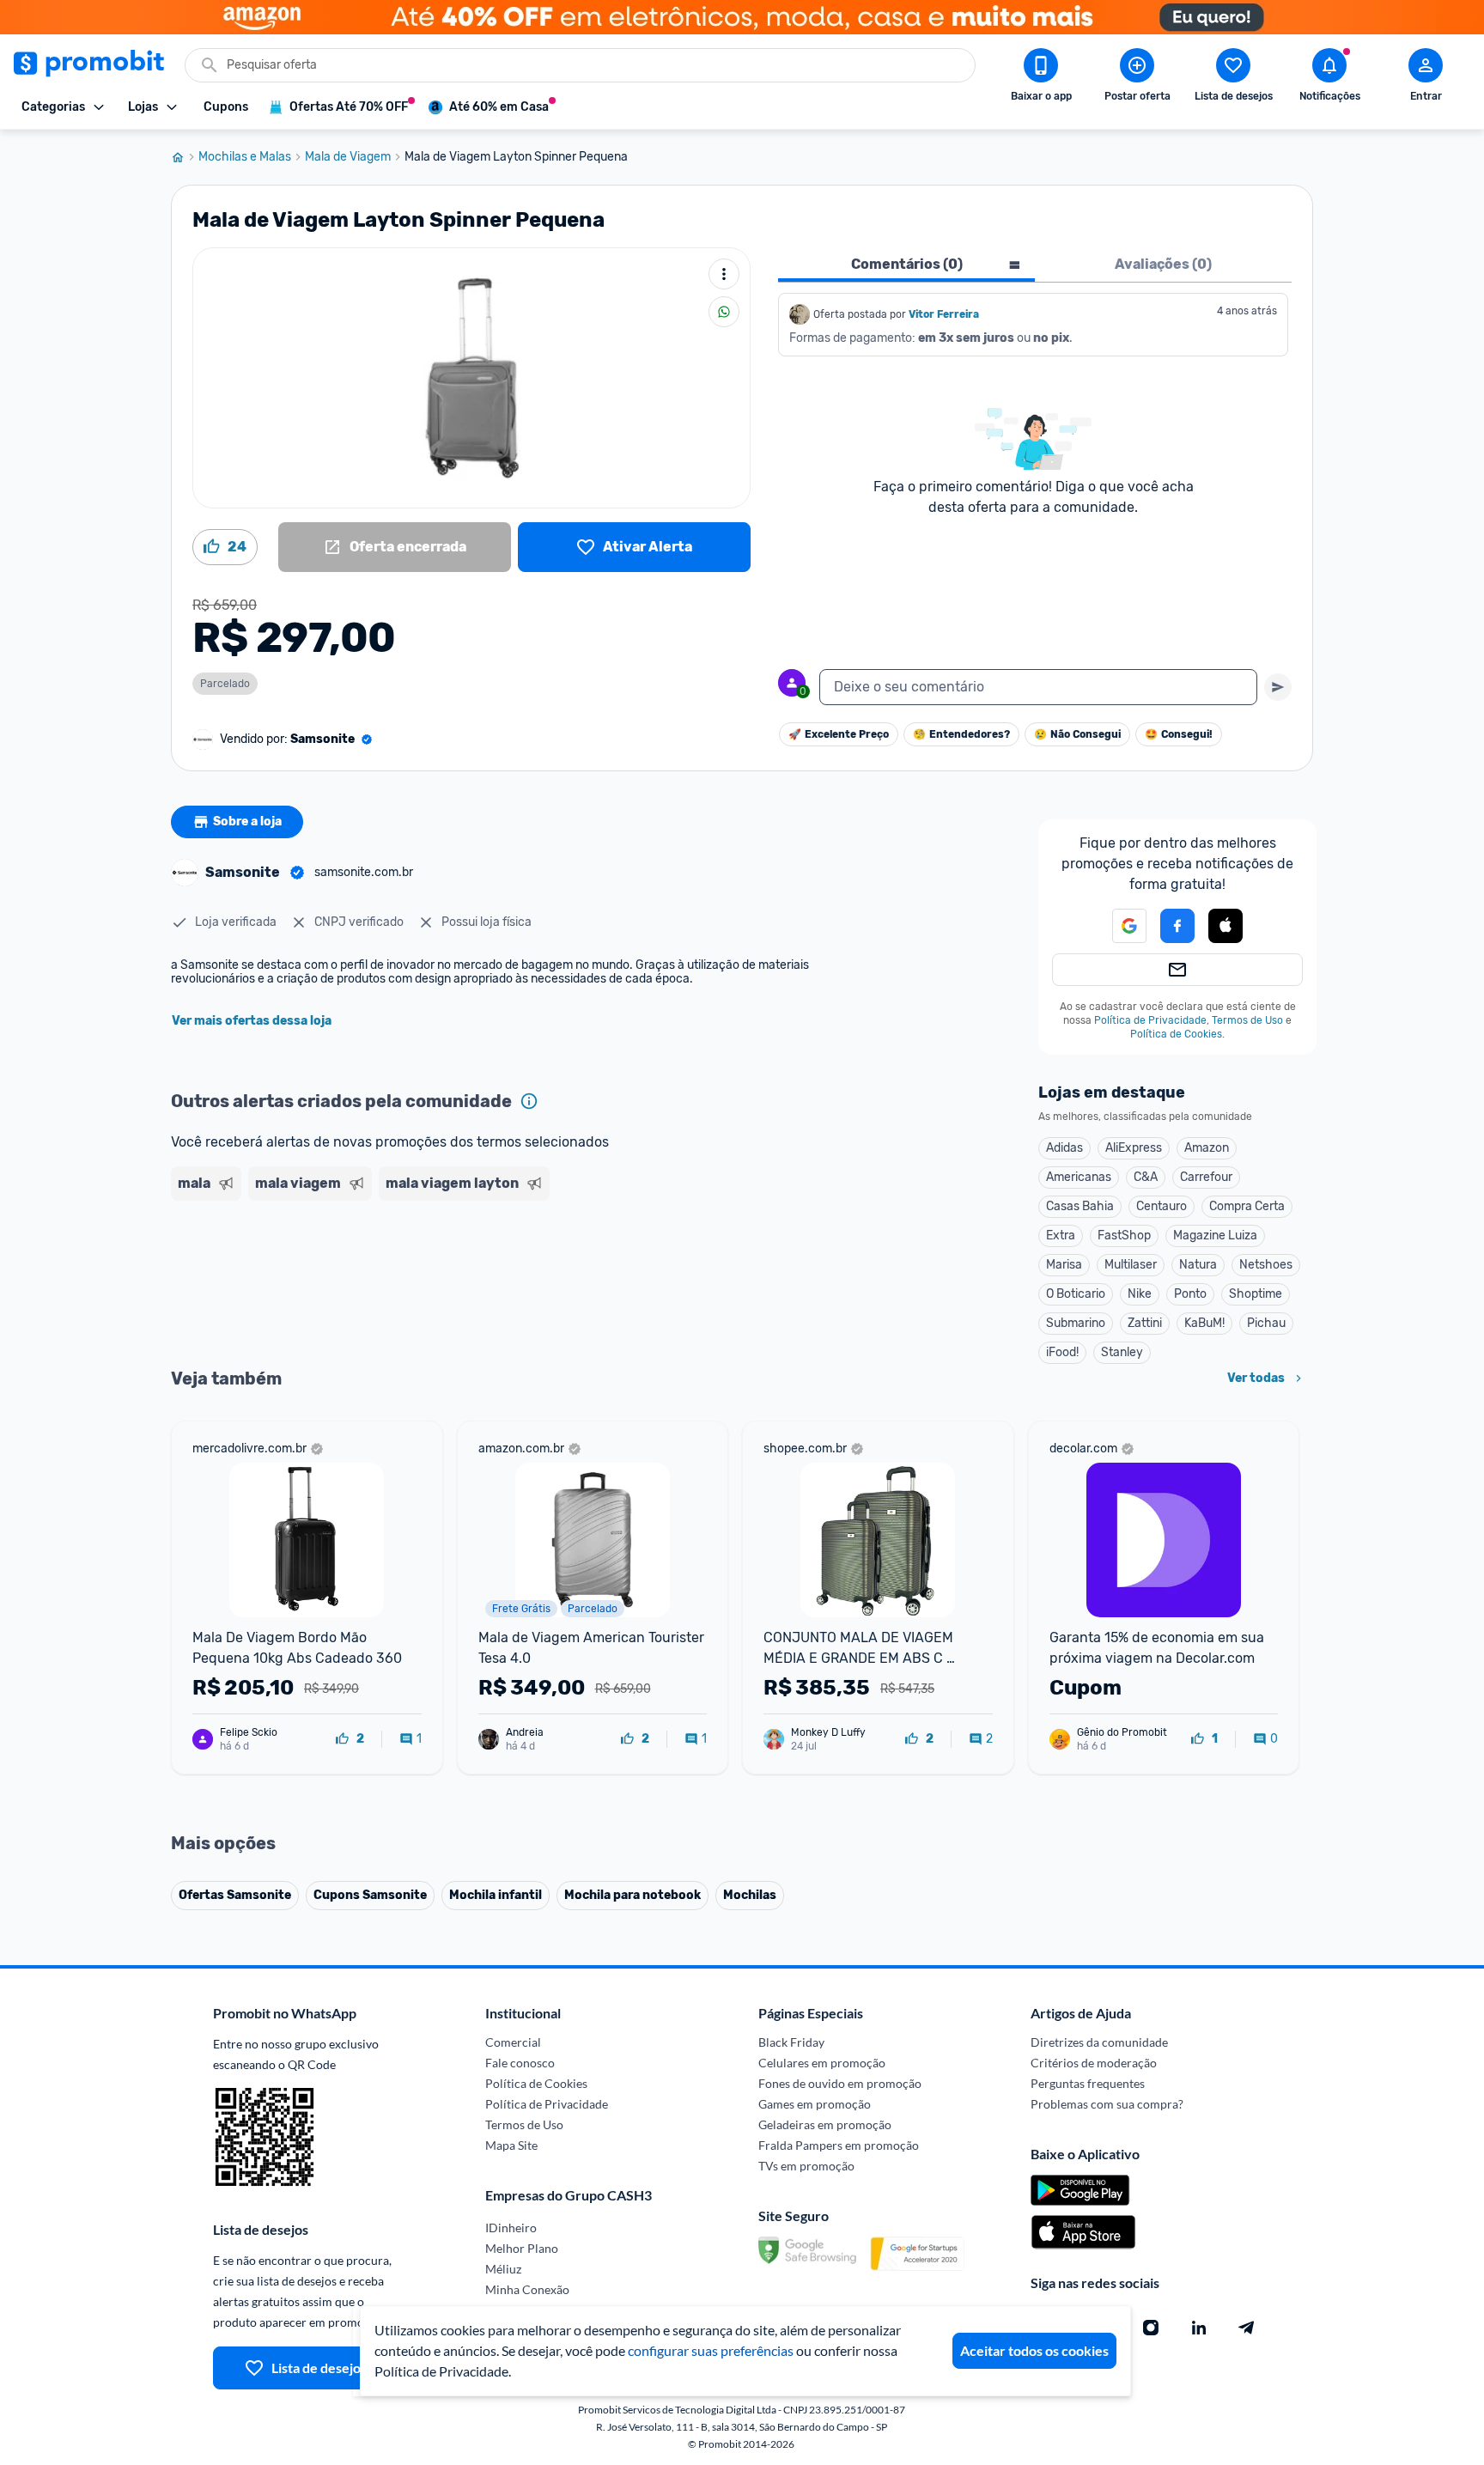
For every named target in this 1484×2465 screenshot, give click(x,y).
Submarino (1076, 1323)
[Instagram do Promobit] (1151, 2328)
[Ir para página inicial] (185, 157)
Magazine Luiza (1215, 1236)
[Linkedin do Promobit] (1199, 2328)
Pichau (1266, 1323)
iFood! (1062, 1352)
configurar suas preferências (711, 2350)
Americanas (1079, 1177)
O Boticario (1076, 1294)
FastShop (1124, 1236)
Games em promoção (815, 2104)
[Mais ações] (724, 274)
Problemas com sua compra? (1107, 2104)
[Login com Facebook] (1177, 926)
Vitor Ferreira (944, 314)
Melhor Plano (522, 2248)
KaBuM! (1204, 1323)
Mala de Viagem (348, 157)
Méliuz (503, 2269)
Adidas (1064, 1148)
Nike (1140, 1294)
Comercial (513, 2042)
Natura (1198, 1265)
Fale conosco (520, 2063)
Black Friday (791, 2042)
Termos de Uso (1247, 1020)
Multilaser (1131, 1265)
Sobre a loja (247, 822)
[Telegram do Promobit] (1247, 2328)
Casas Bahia (1080, 1206)
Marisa (1064, 1265)
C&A (1146, 1177)
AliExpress (1134, 1148)
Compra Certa (1247, 1206)
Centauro (1162, 1206)
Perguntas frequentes (1088, 2083)
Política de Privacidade (1150, 1020)
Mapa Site (511, 2145)
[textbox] (1038, 687)
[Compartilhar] (724, 312)
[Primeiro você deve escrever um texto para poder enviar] (1278, 687)
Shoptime (1256, 1294)
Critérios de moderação (1094, 2063)
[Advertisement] (501, 1274)
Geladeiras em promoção (825, 2124)
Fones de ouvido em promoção (840, 2083)
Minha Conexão (527, 2289)
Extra (1061, 1236)
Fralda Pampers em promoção (839, 2145)
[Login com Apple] (1226, 926)
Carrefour (1206, 1177)
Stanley (1122, 1352)
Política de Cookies (1176, 1034)
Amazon (1207, 1148)
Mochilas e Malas (245, 157)
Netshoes (1266, 1265)
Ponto (1190, 1294)
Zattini (1145, 1323)
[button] (1119, 926)
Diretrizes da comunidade (1099, 2042)
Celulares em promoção (822, 2063)
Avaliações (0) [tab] (1163, 264)
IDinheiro (511, 2228)
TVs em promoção (806, 2166)
